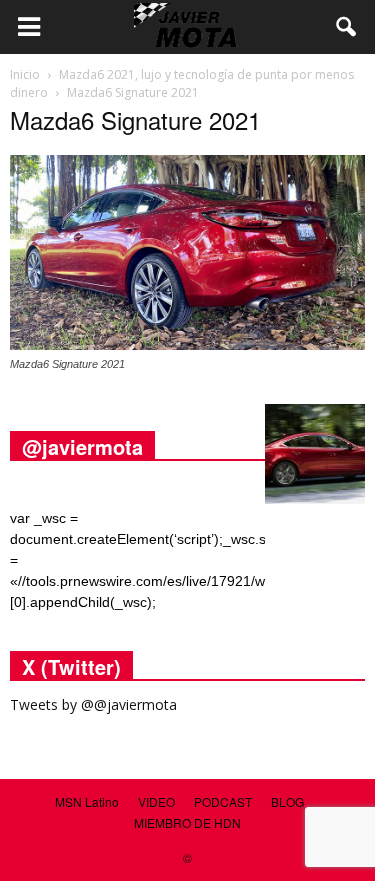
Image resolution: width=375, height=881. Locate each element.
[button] (347, 27)
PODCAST (223, 801)
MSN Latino (87, 801)
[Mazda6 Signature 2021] (187, 345)
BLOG (287, 801)
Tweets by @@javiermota (93, 704)
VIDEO (156, 801)
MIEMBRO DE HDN (187, 822)
